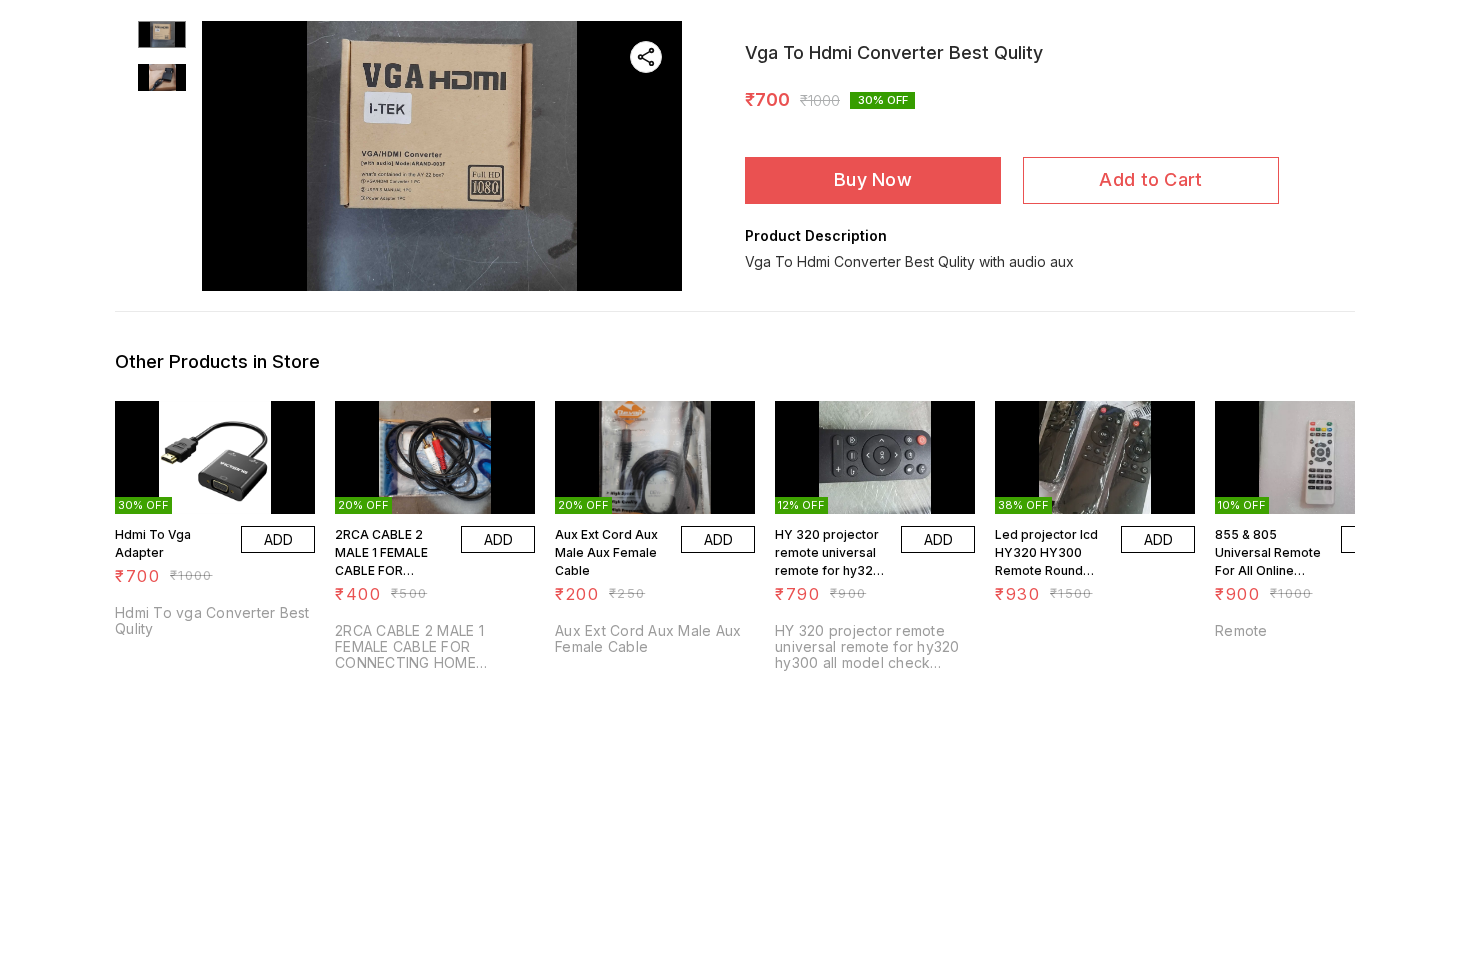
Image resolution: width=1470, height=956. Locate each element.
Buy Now (873, 179)
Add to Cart (1150, 179)
